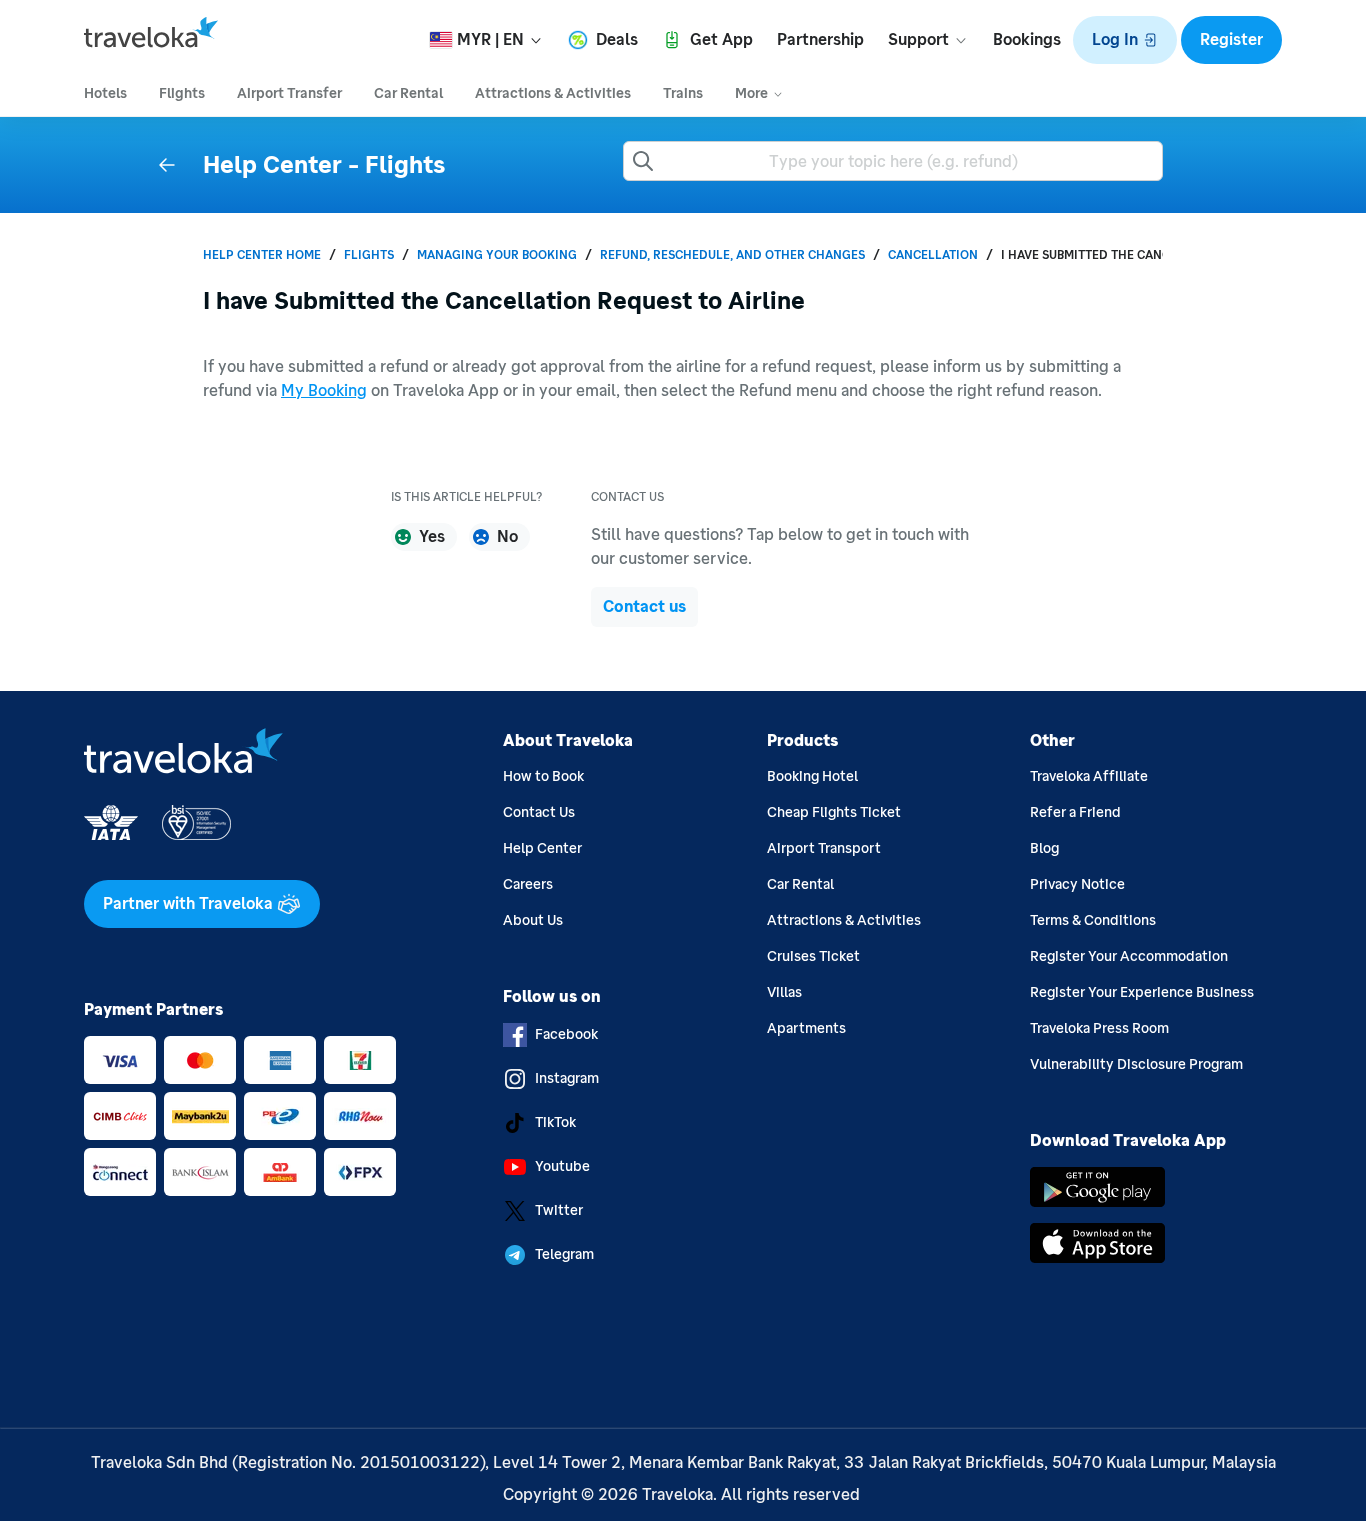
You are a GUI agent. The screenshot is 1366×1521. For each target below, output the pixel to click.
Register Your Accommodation (1129, 956)
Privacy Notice (1077, 884)
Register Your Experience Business (1142, 992)
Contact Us (539, 812)
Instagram (567, 1078)
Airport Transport (824, 848)
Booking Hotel (812, 776)
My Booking (324, 390)
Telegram (564, 1254)
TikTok (555, 1122)
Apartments (806, 1028)
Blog (1044, 848)
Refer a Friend (1075, 812)
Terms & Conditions (1093, 920)
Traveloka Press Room (1099, 1028)
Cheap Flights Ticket (834, 812)
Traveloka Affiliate (1089, 776)
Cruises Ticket (813, 956)
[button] (1125, 40)
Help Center (542, 848)
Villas (784, 992)
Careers (528, 884)
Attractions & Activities (844, 920)
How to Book (543, 776)
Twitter (559, 1210)
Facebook (566, 1034)
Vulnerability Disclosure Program (1136, 1064)
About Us (533, 920)
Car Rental (800, 884)
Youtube (562, 1166)
